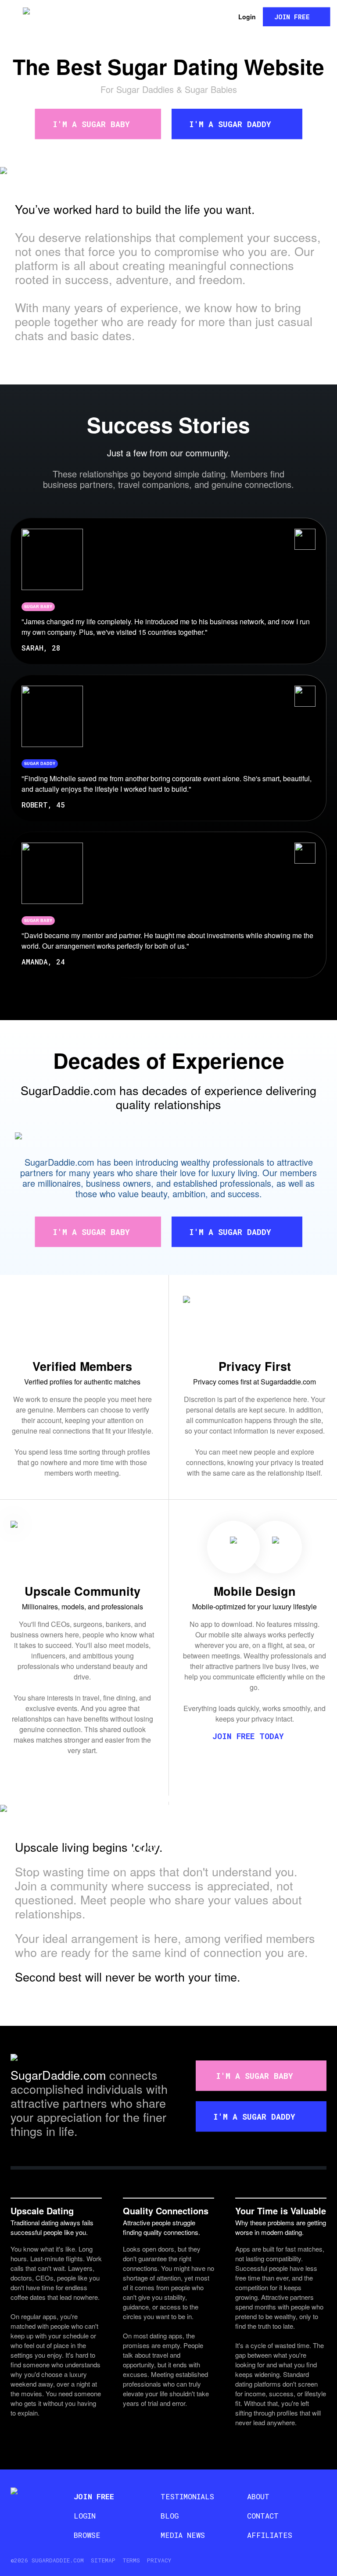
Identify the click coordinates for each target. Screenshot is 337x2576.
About (258, 2496)
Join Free (292, 17)
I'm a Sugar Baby (91, 124)
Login (247, 17)
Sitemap (103, 2560)
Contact (263, 2516)
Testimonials (187, 2496)
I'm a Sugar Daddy (230, 124)
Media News (183, 2535)
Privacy (159, 2560)
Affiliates (270, 2535)
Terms (131, 2560)
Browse (87, 2535)
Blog (170, 2516)
